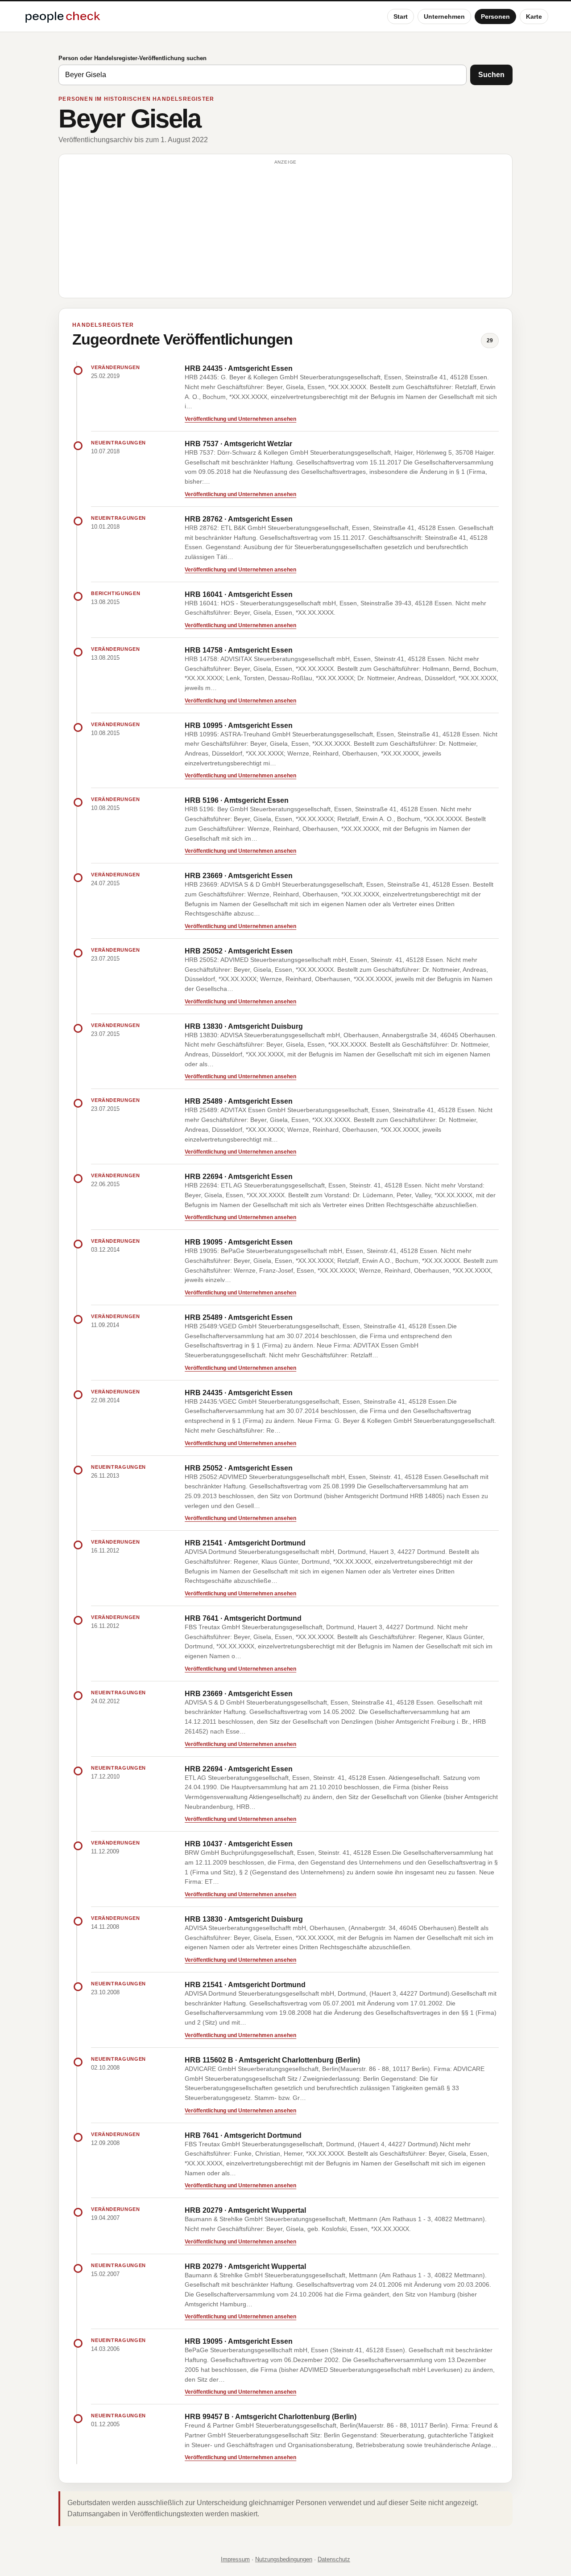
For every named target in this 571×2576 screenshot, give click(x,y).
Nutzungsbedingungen (284, 2559)
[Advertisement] (285, 230)
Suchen (491, 75)
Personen (495, 16)
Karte (534, 16)
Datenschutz (334, 2559)
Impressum (235, 2559)
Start (401, 16)
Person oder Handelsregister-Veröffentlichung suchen (132, 58)
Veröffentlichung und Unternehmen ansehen (240, 419)
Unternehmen (444, 16)
